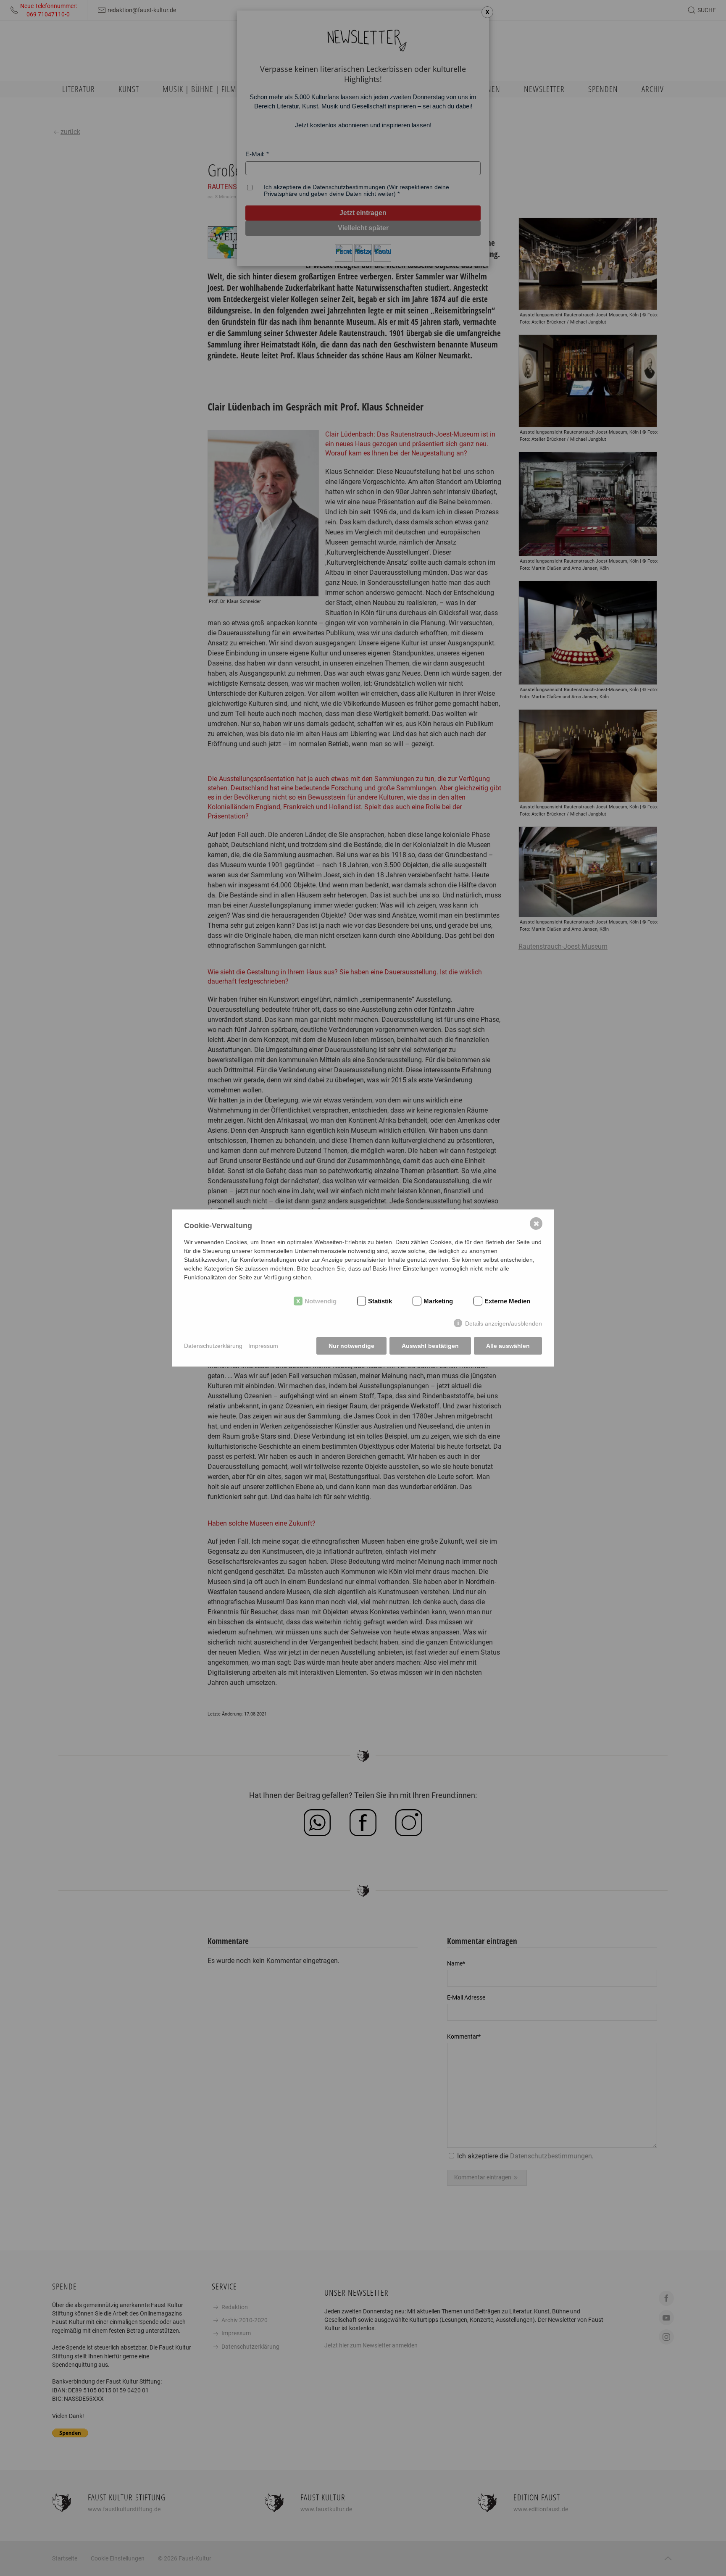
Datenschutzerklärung (213, 1346)
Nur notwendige (351, 1346)
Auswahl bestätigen (430, 1346)
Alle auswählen (508, 1346)
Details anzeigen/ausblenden (504, 1324)
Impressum (263, 1346)
